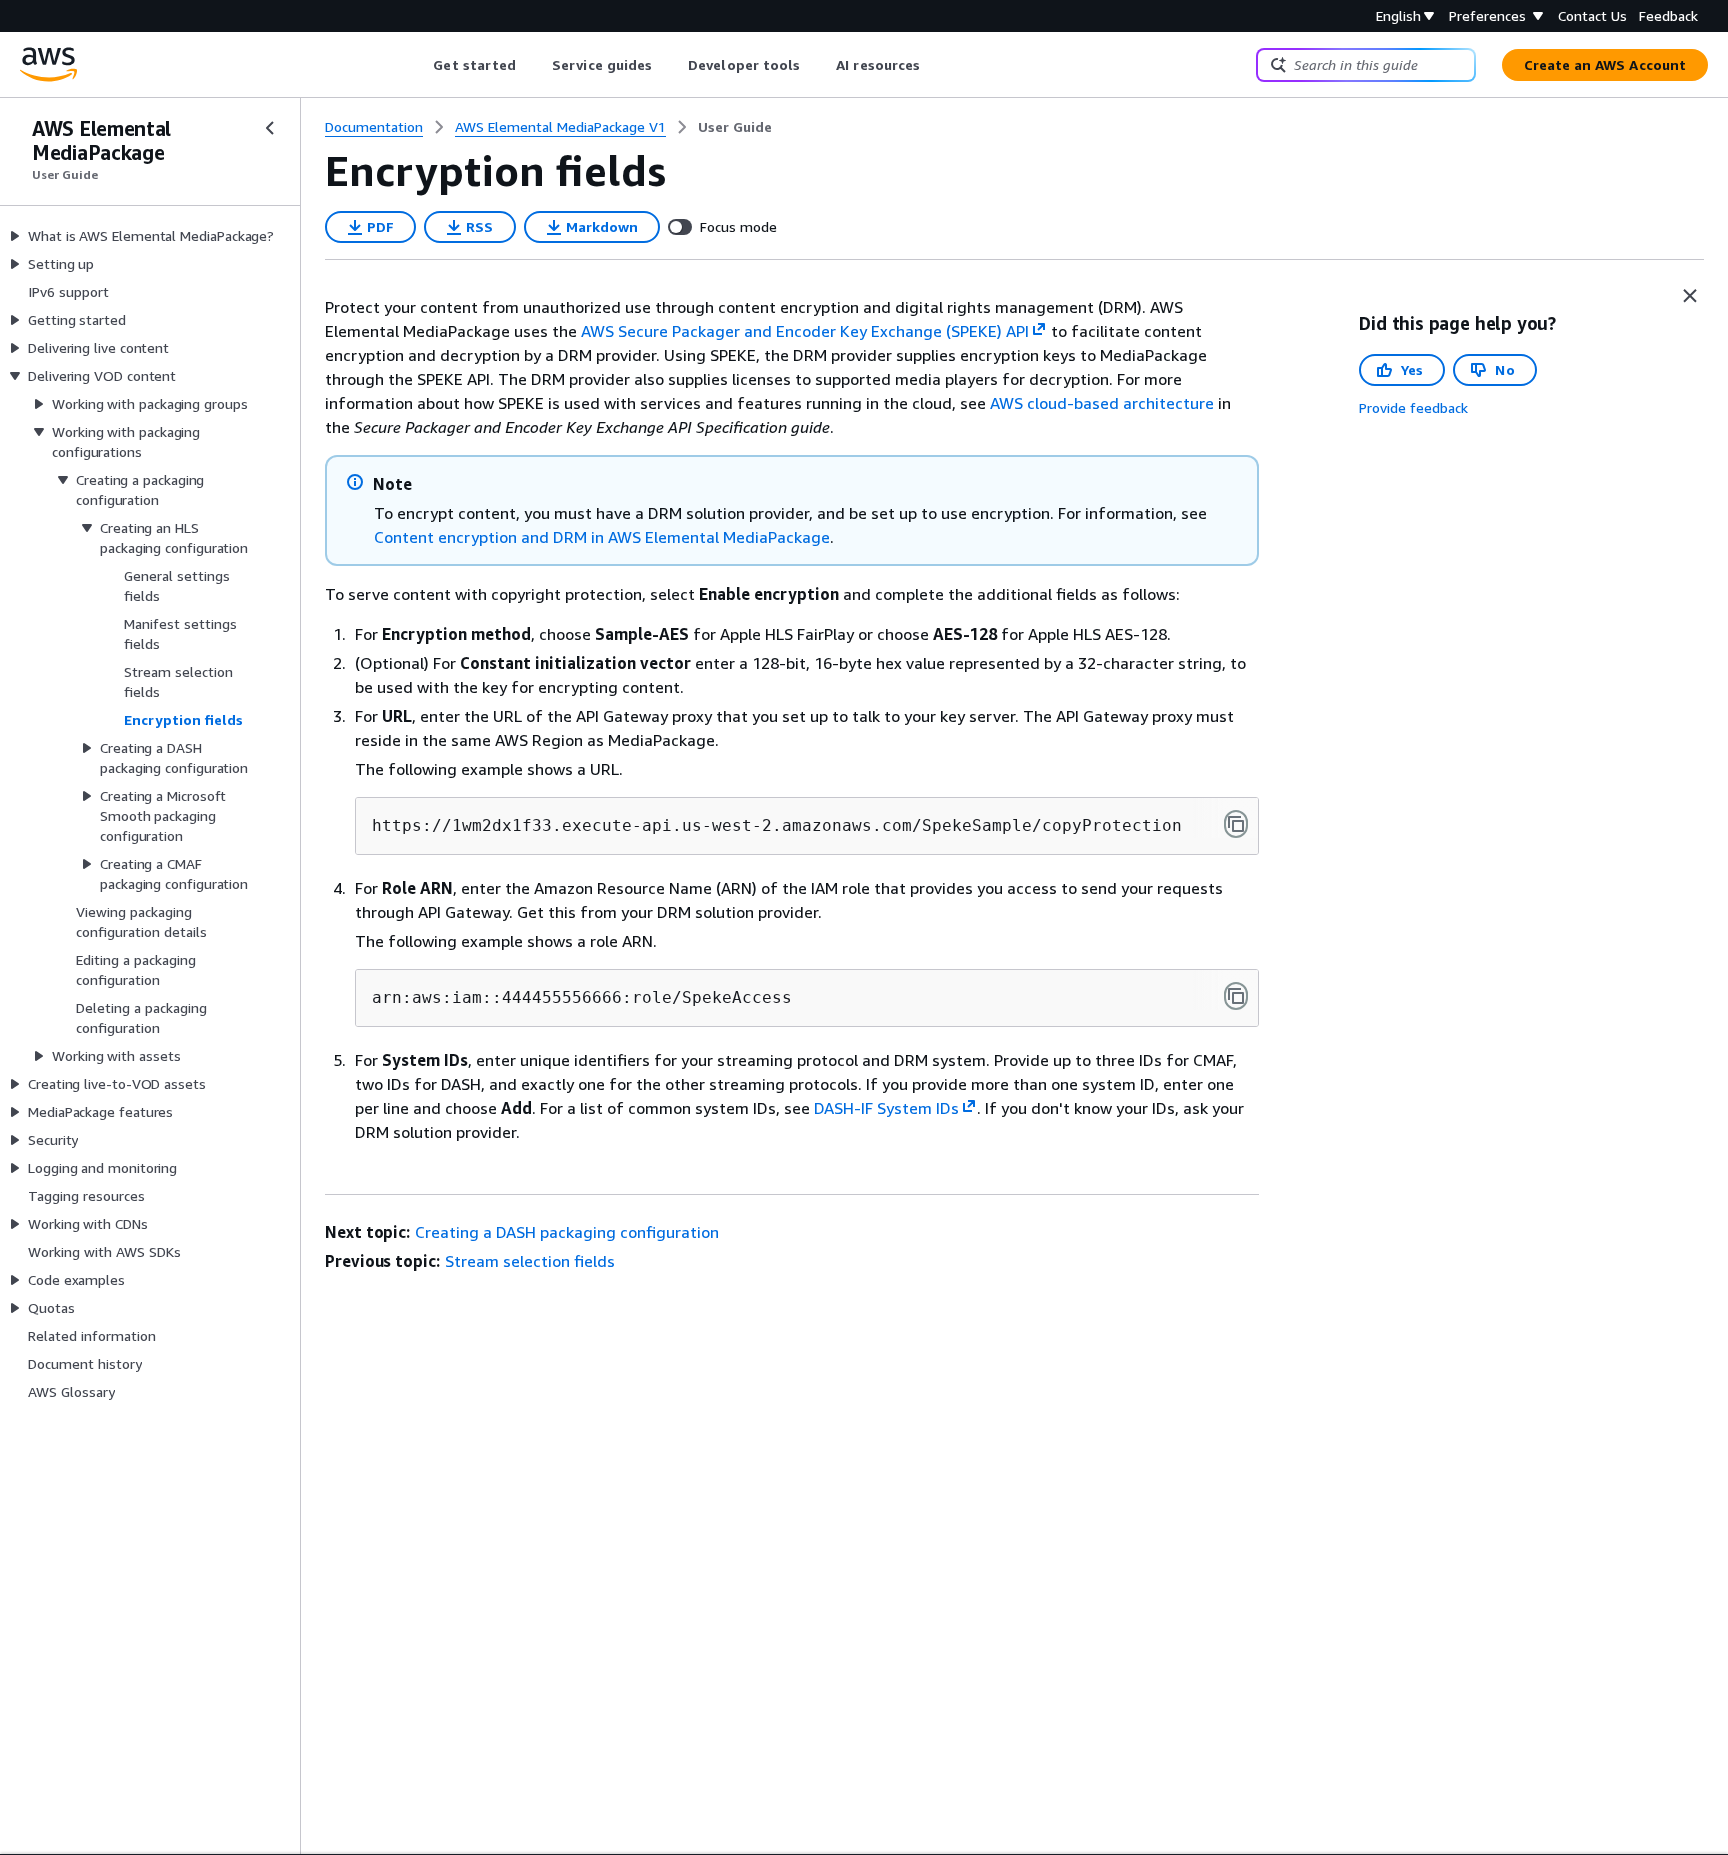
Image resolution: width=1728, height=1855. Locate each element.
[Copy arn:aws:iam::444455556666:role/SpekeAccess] (1236, 996)
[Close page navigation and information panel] (1690, 296)
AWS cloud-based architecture (1102, 403)
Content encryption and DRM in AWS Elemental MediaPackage (602, 537)
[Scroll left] (418, 65)
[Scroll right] (935, 65)
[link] (735, 127)
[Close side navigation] (270, 128)
